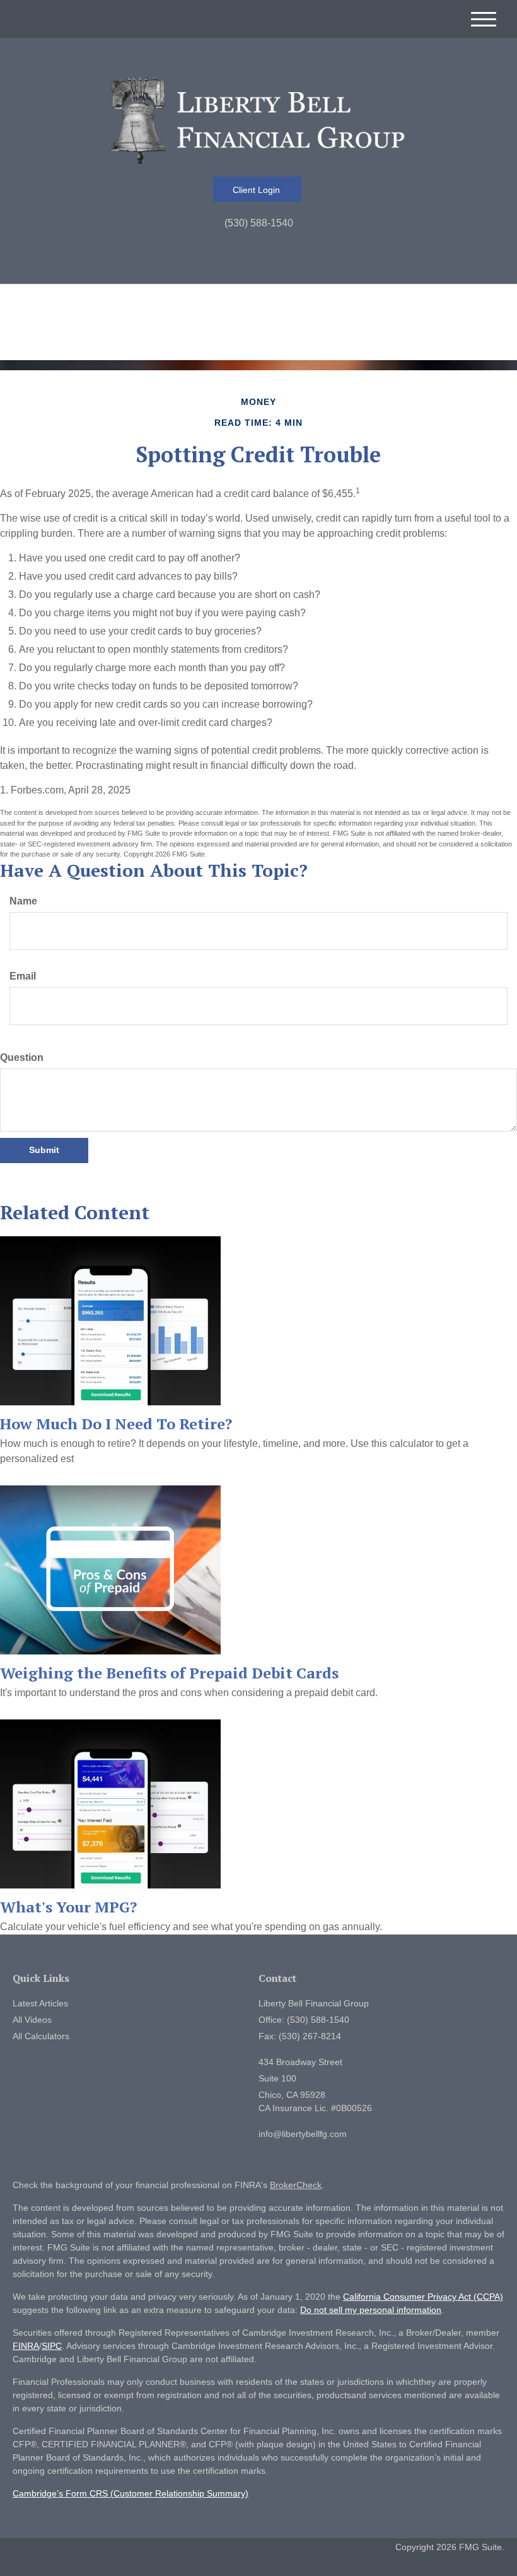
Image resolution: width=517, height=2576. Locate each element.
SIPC (52, 2346)
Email (23, 976)
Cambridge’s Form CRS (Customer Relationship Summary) (131, 2493)
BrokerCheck (296, 2185)
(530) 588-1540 (259, 223)
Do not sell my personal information (371, 2310)
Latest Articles (40, 2003)
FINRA (26, 2346)
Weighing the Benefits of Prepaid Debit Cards (169, 1673)
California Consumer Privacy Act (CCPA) (423, 2297)
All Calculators (41, 2036)
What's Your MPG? (68, 1907)
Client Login (258, 190)
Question (22, 1057)
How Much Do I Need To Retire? (116, 1424)
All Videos (32, 2020)
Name (23, 901)
